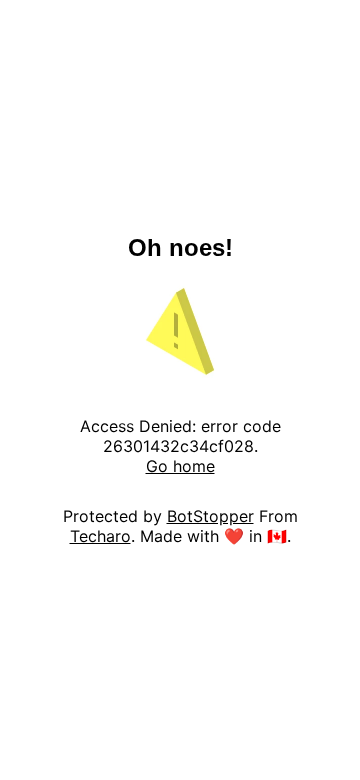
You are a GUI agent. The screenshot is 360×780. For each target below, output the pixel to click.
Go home (180, 466)
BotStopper (210, 516)
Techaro (100, 536)
